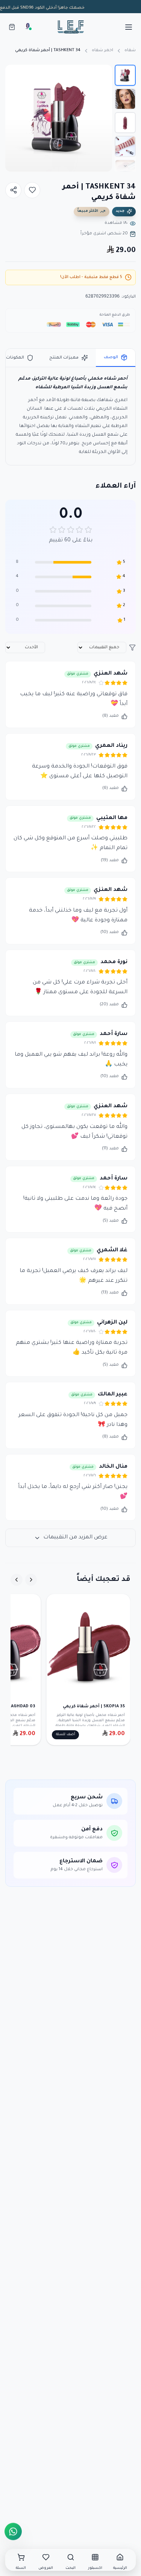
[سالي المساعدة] (28, 27)
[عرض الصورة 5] (125, 170)
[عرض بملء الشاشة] (17, 76)
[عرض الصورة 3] (125, 123)
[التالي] (17, 1580)
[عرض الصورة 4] (125, 146)
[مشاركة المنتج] (13, 190)
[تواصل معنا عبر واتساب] (13, 2530)
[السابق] (31, 1580)
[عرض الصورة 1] (125, 75)
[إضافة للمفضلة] (32, 190)
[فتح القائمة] (129, 27)
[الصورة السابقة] (103, 118)
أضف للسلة (66, 1735)
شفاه (130, 50)
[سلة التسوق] (12, 27)
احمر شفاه (102, 50)
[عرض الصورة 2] (125, 99)
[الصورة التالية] (14, 118)
